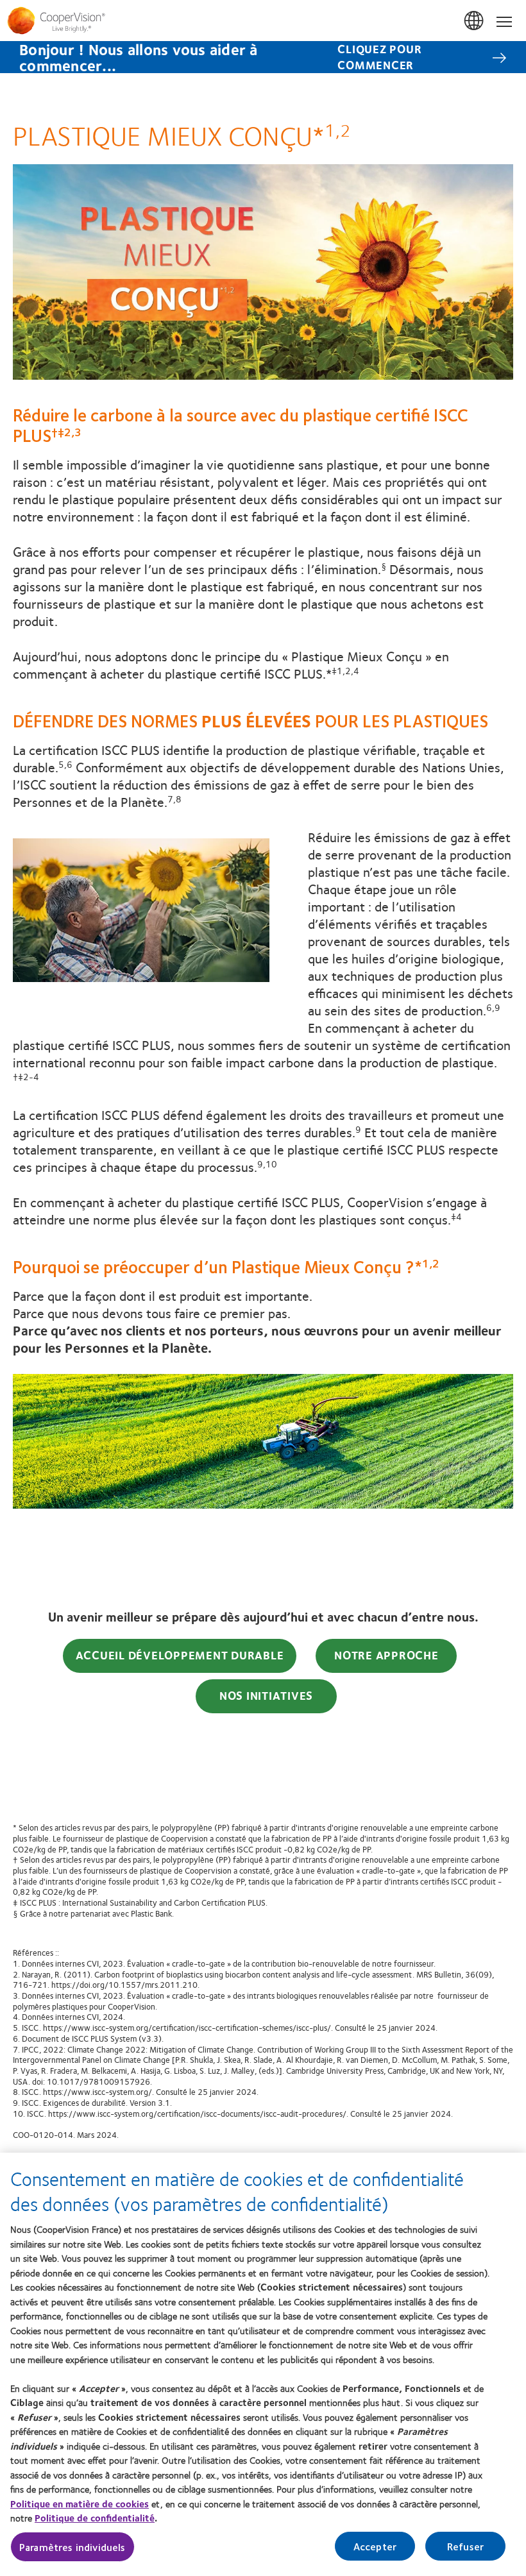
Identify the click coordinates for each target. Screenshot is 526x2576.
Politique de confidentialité (95, 2518)
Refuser (465, 2546)
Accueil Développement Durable (180, 1655)
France (475, 21)
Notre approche (386, 1655)
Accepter (375, 2546)
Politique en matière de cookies (80, 2504)
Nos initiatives (266, 1695)
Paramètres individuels (72, 2547)
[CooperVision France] (263, 21)
